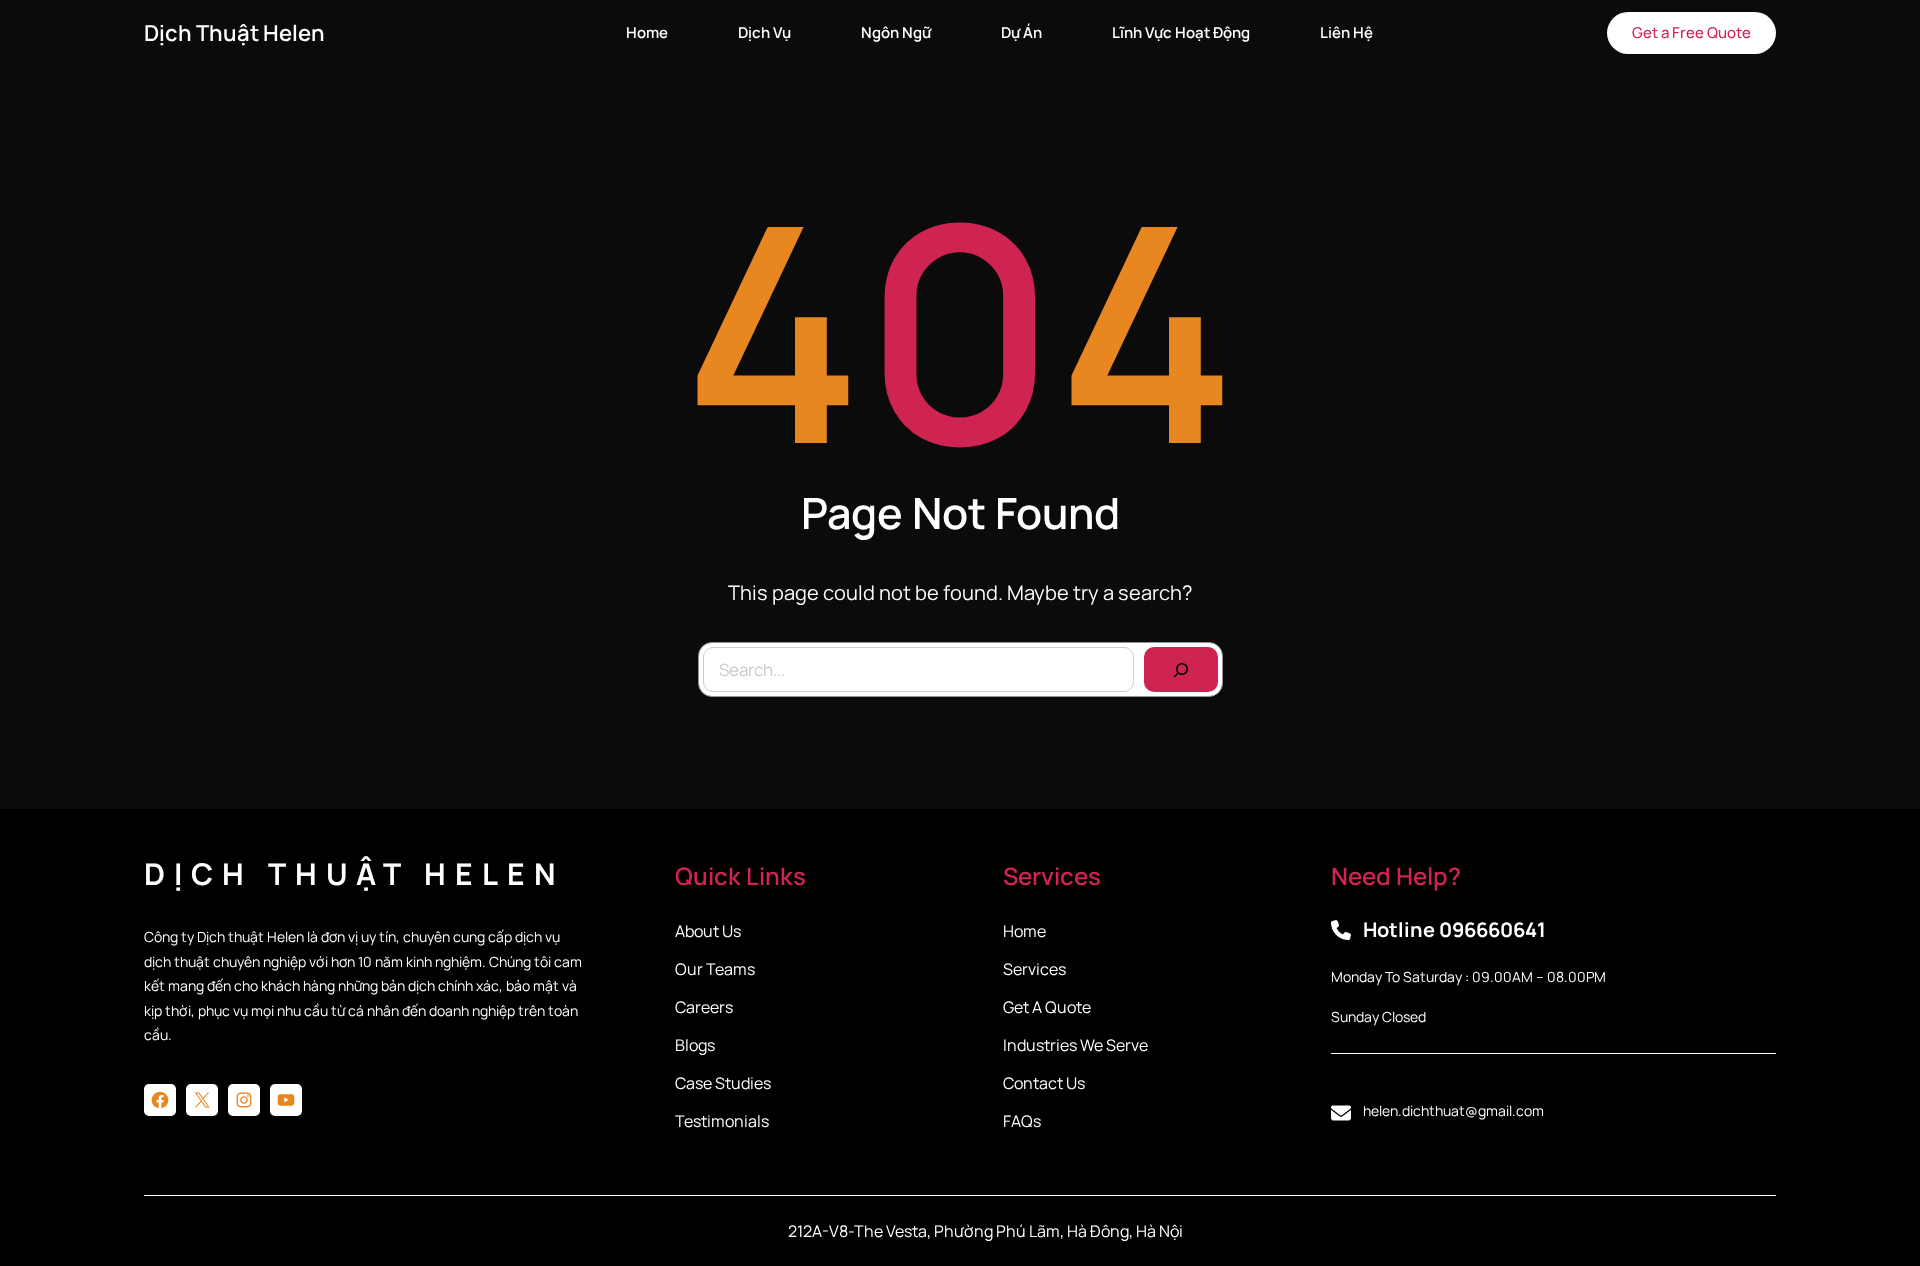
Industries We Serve (1075, 1045)
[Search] (1181, 670)
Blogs (695, 1045)
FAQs (1022, 1121)
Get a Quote (1047, 1007)
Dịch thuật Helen (234, 33)
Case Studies (723, 1083)
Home (1024, 931)
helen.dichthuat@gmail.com (1453, 1110)
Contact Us (1044, 1083)
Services (1034, 969)
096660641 (1492, 929)
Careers (704, 1007)
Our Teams (715, 969)
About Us (708, 931)
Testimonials (722, 1121)
